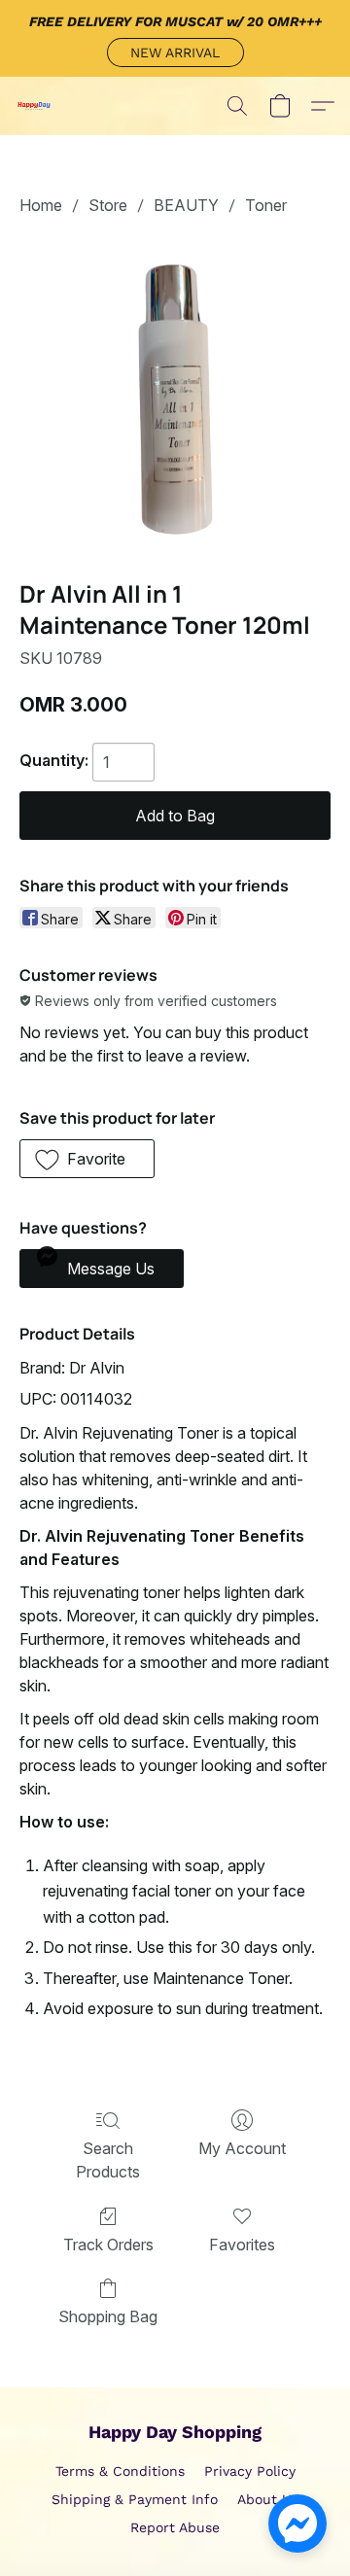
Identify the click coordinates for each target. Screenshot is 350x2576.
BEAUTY (186, 205)
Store (108, 205)
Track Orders (108, 2245)
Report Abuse (175, 2527)
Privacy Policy (250, 2471)
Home (41, 205)
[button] (175, 52)
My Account (242, 2148)
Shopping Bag (108, 2316)
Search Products (108, 2160)
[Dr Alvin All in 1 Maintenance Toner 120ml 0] (175, 394)
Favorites (242, 2245)
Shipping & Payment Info (135, 2499)
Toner (266, 205)
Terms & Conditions (120, 2471)
